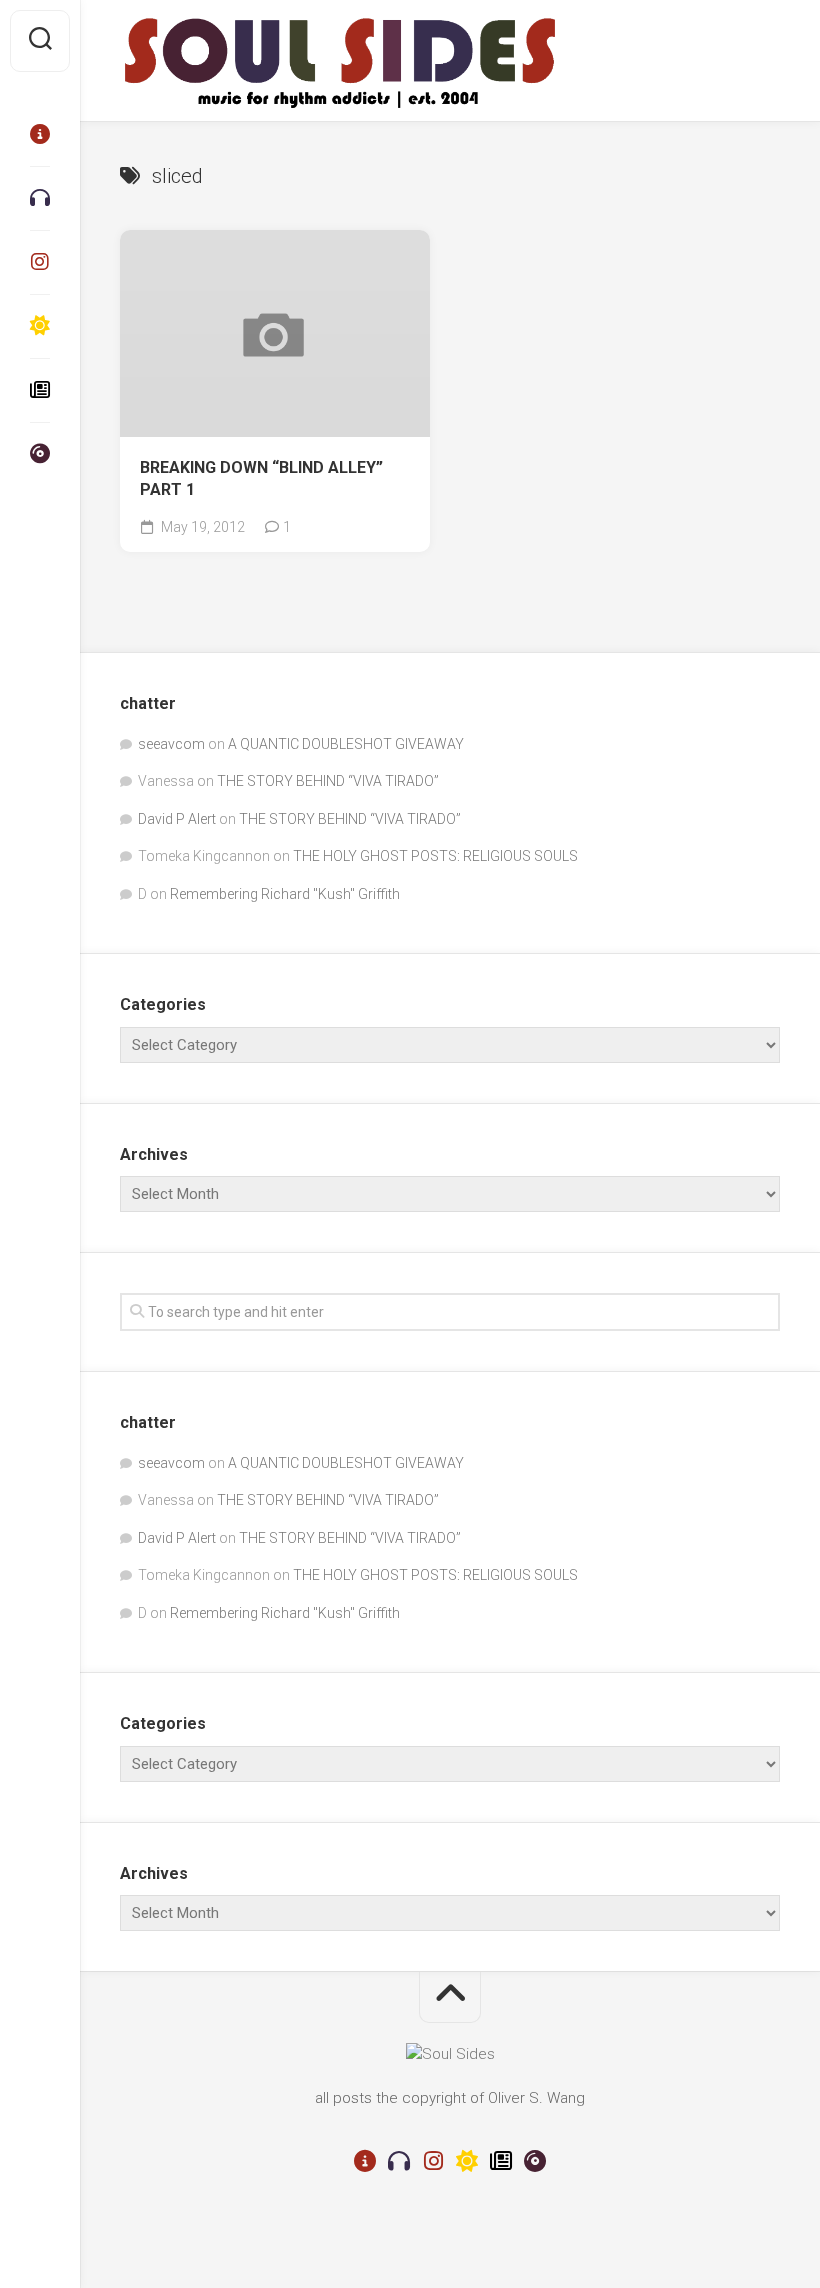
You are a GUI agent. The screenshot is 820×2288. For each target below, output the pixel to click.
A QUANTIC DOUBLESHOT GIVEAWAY (346, 744)
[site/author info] (40, 134)
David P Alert (177, 819)
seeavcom (171, 744)
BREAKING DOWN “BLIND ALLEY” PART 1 (261, 479)
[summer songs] (40, 326)
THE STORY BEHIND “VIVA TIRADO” (328, 781)
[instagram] (40, 262)
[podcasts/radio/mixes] (40, 198)
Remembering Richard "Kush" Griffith (285, 894)
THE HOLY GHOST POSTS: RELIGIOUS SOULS (435, 856)
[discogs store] (40, 454)
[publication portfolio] (40, 390)
